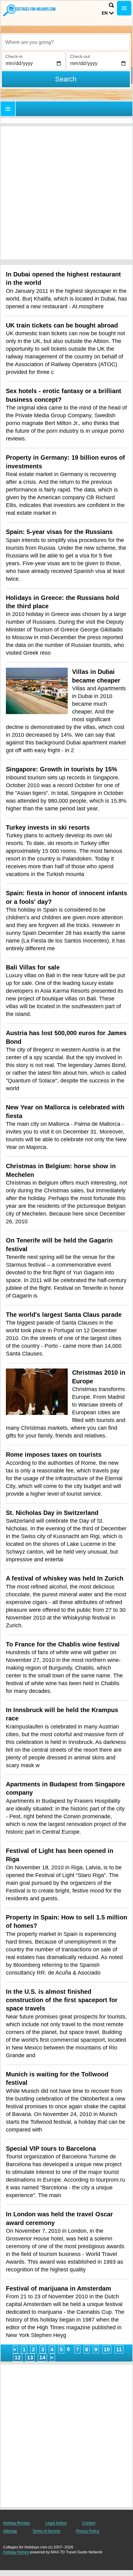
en (105, 13)
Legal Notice (56, 2523)
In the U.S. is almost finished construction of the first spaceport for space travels (62, 2000)
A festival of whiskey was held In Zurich (65, 1578)
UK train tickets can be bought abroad (62, 325)
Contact (89, 2523)
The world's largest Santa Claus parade (64, 1315)
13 (30, 2357)
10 (107, 2349)
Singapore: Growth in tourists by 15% (62, 769)
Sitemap (10, 2531)
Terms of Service (46, 2531)
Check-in (14, 56)
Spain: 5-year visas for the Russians (59, 532)
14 (42, 2357)
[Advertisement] (66, 193)
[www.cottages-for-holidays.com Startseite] (29, 10)
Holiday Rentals (17, 2523)
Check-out (80, 56)
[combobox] (66, 42)
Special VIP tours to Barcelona (51, 2149)
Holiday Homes (16, 2552)
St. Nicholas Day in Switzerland (52, 1513)
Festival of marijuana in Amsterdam (58, 2288)
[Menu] (124, 8)
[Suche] (111, 5)
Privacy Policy (88, 2531)
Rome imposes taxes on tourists (54, 1455)
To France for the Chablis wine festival (63, 1644)
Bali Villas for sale (33, 967)
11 (119, 2349)
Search (66, 79)
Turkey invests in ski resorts (48, 827)
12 (18, 2357)
